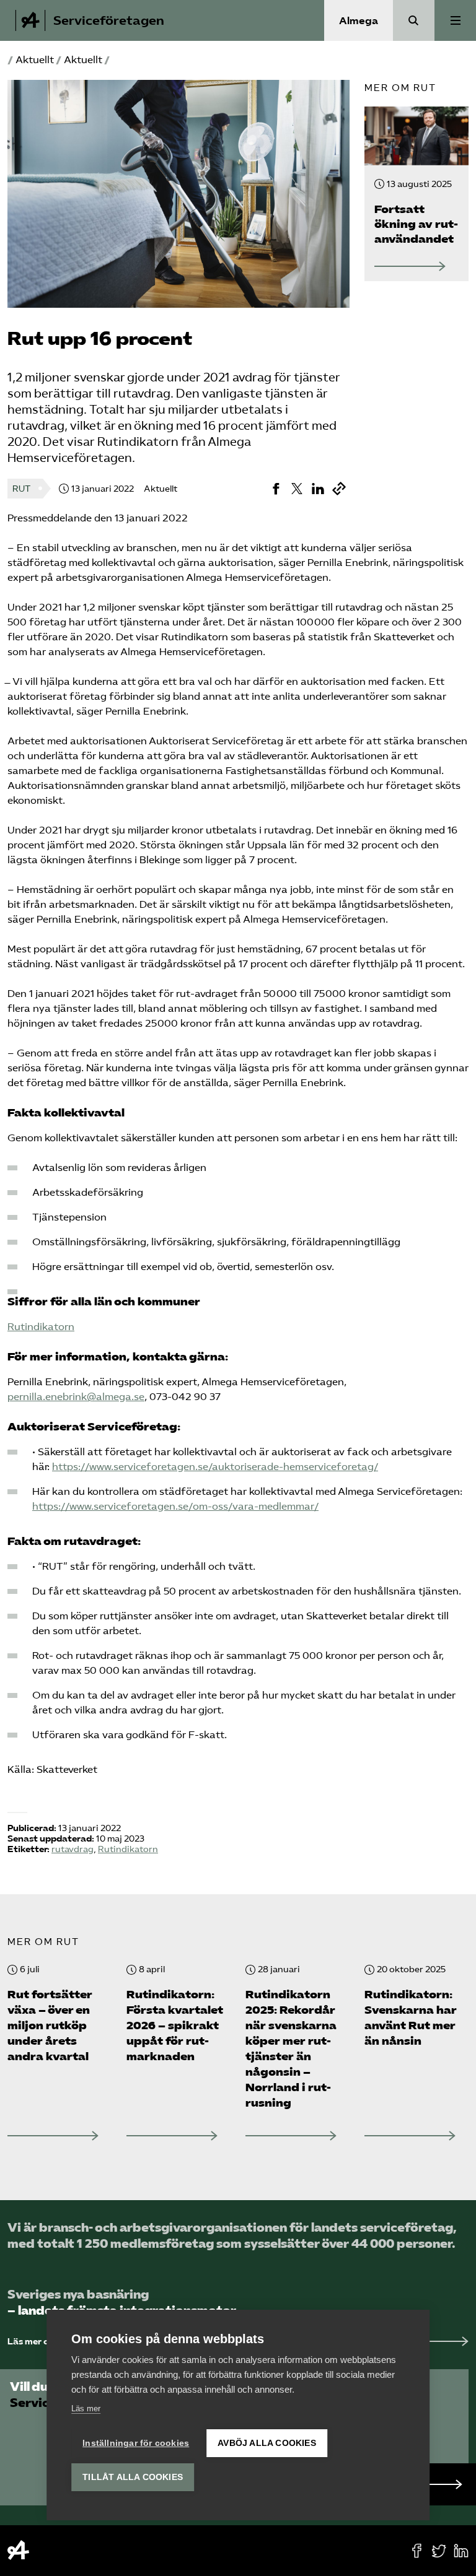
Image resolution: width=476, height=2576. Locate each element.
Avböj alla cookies (267, 2443)
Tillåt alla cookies (133, 2477)
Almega (359, 21)
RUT (21, 489)
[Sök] (414, 20)
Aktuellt (35, 60)
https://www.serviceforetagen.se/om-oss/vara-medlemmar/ (175, 1506)
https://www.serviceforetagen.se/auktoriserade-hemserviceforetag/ (215, 1467)
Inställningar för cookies (136, 2443)
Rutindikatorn (41, 1327)
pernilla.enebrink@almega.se (76, 1397)
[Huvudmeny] (455, 20)
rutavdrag (73, 1849)
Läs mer (86, 2408)
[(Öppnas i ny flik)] (276, 489)
